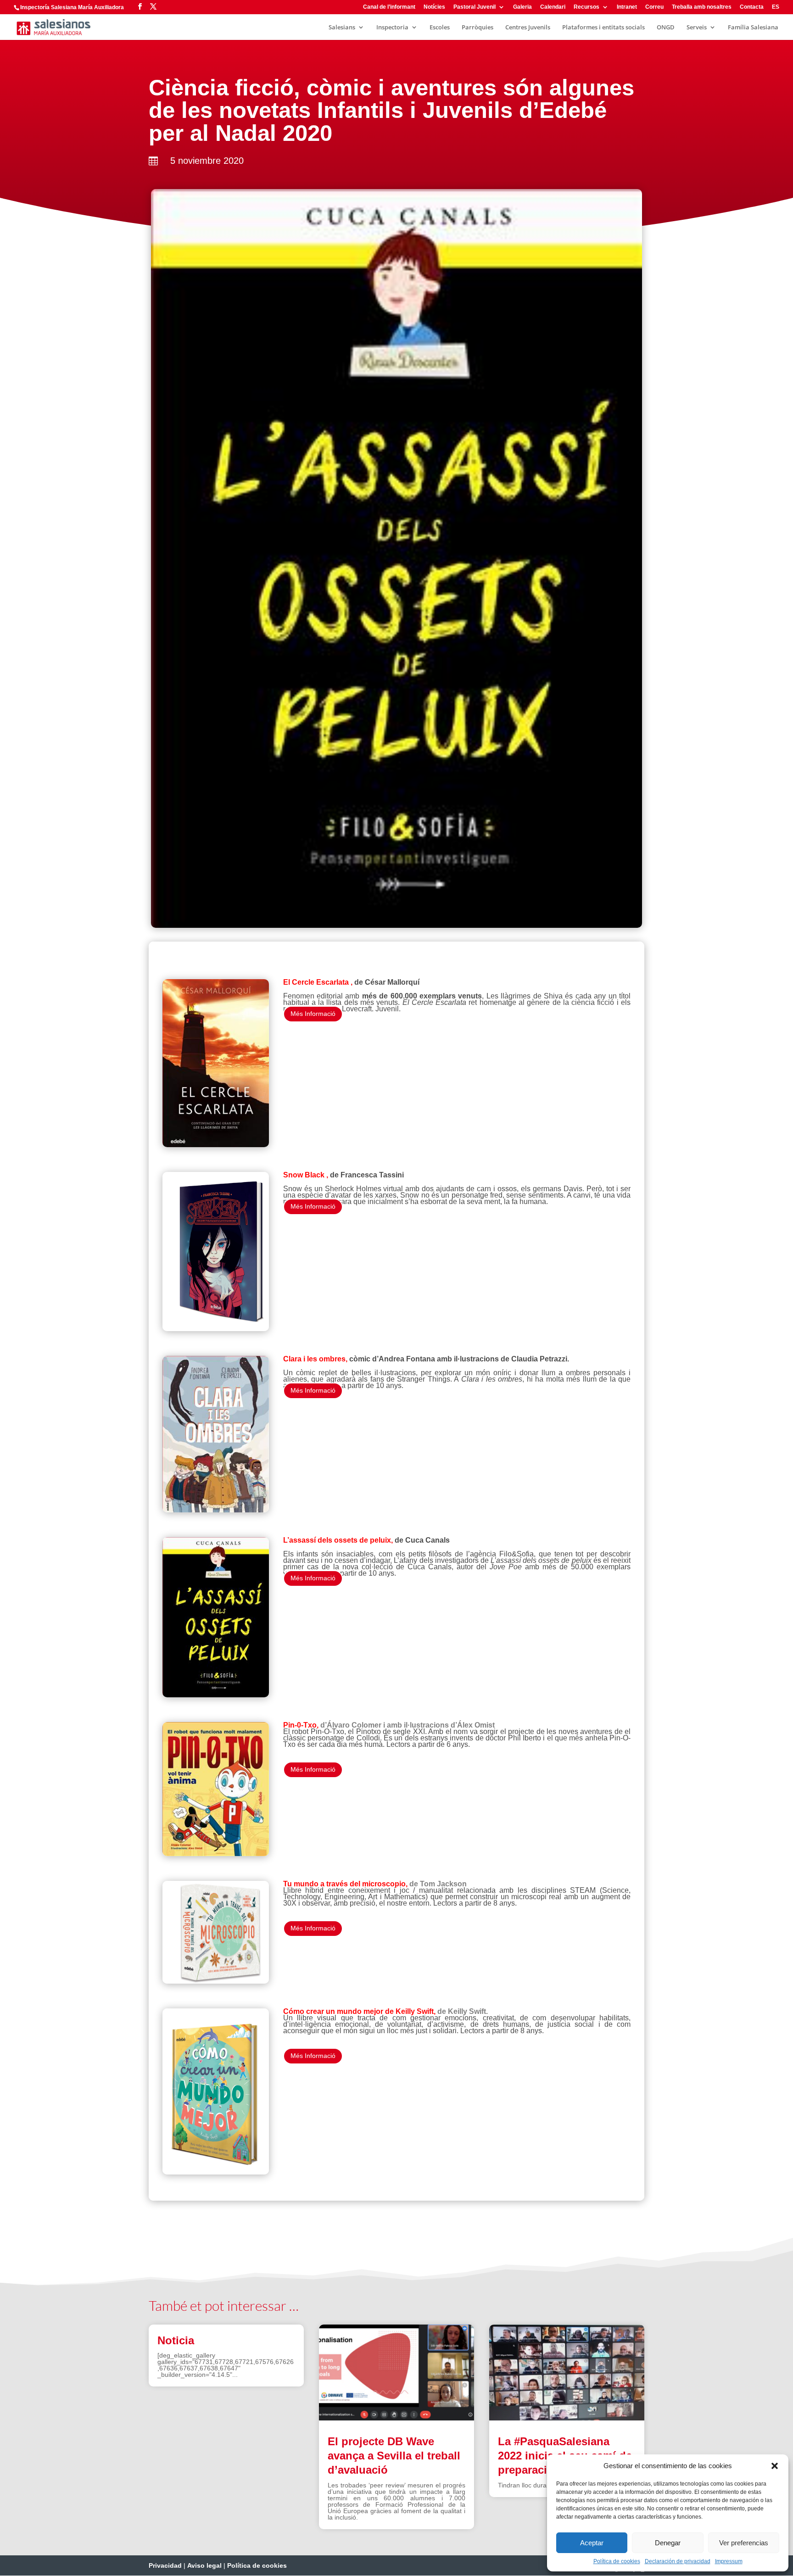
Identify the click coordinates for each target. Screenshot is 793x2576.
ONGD (666, 28)
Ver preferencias (744, 2543)
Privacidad (165, 2565)
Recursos (586, 7)
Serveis (697, 28)
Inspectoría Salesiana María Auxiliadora (72, 7)
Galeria (522, 7)
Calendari (553, 7)
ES (776, 7)
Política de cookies (617, 2561)
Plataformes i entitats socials (603, 28)
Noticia (176, 2340)
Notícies (434, 7)
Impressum (729, 2561)
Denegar (668, 2543)
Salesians (342, 28)
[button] (775, 2466)
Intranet (627, 7)
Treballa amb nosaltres (702, 7)
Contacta (752, 7)
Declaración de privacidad (678, 2561)
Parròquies (477, 28)
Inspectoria (392, 28)
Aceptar (592, 2543)
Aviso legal (204, 2565)
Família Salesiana (753, 28)
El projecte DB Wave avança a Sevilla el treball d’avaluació (394, 2456)
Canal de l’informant (389, 7)
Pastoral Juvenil (475, 7)
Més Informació (313, 1014)
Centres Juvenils (528, 28)
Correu (654, 7)
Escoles (440, 28)
